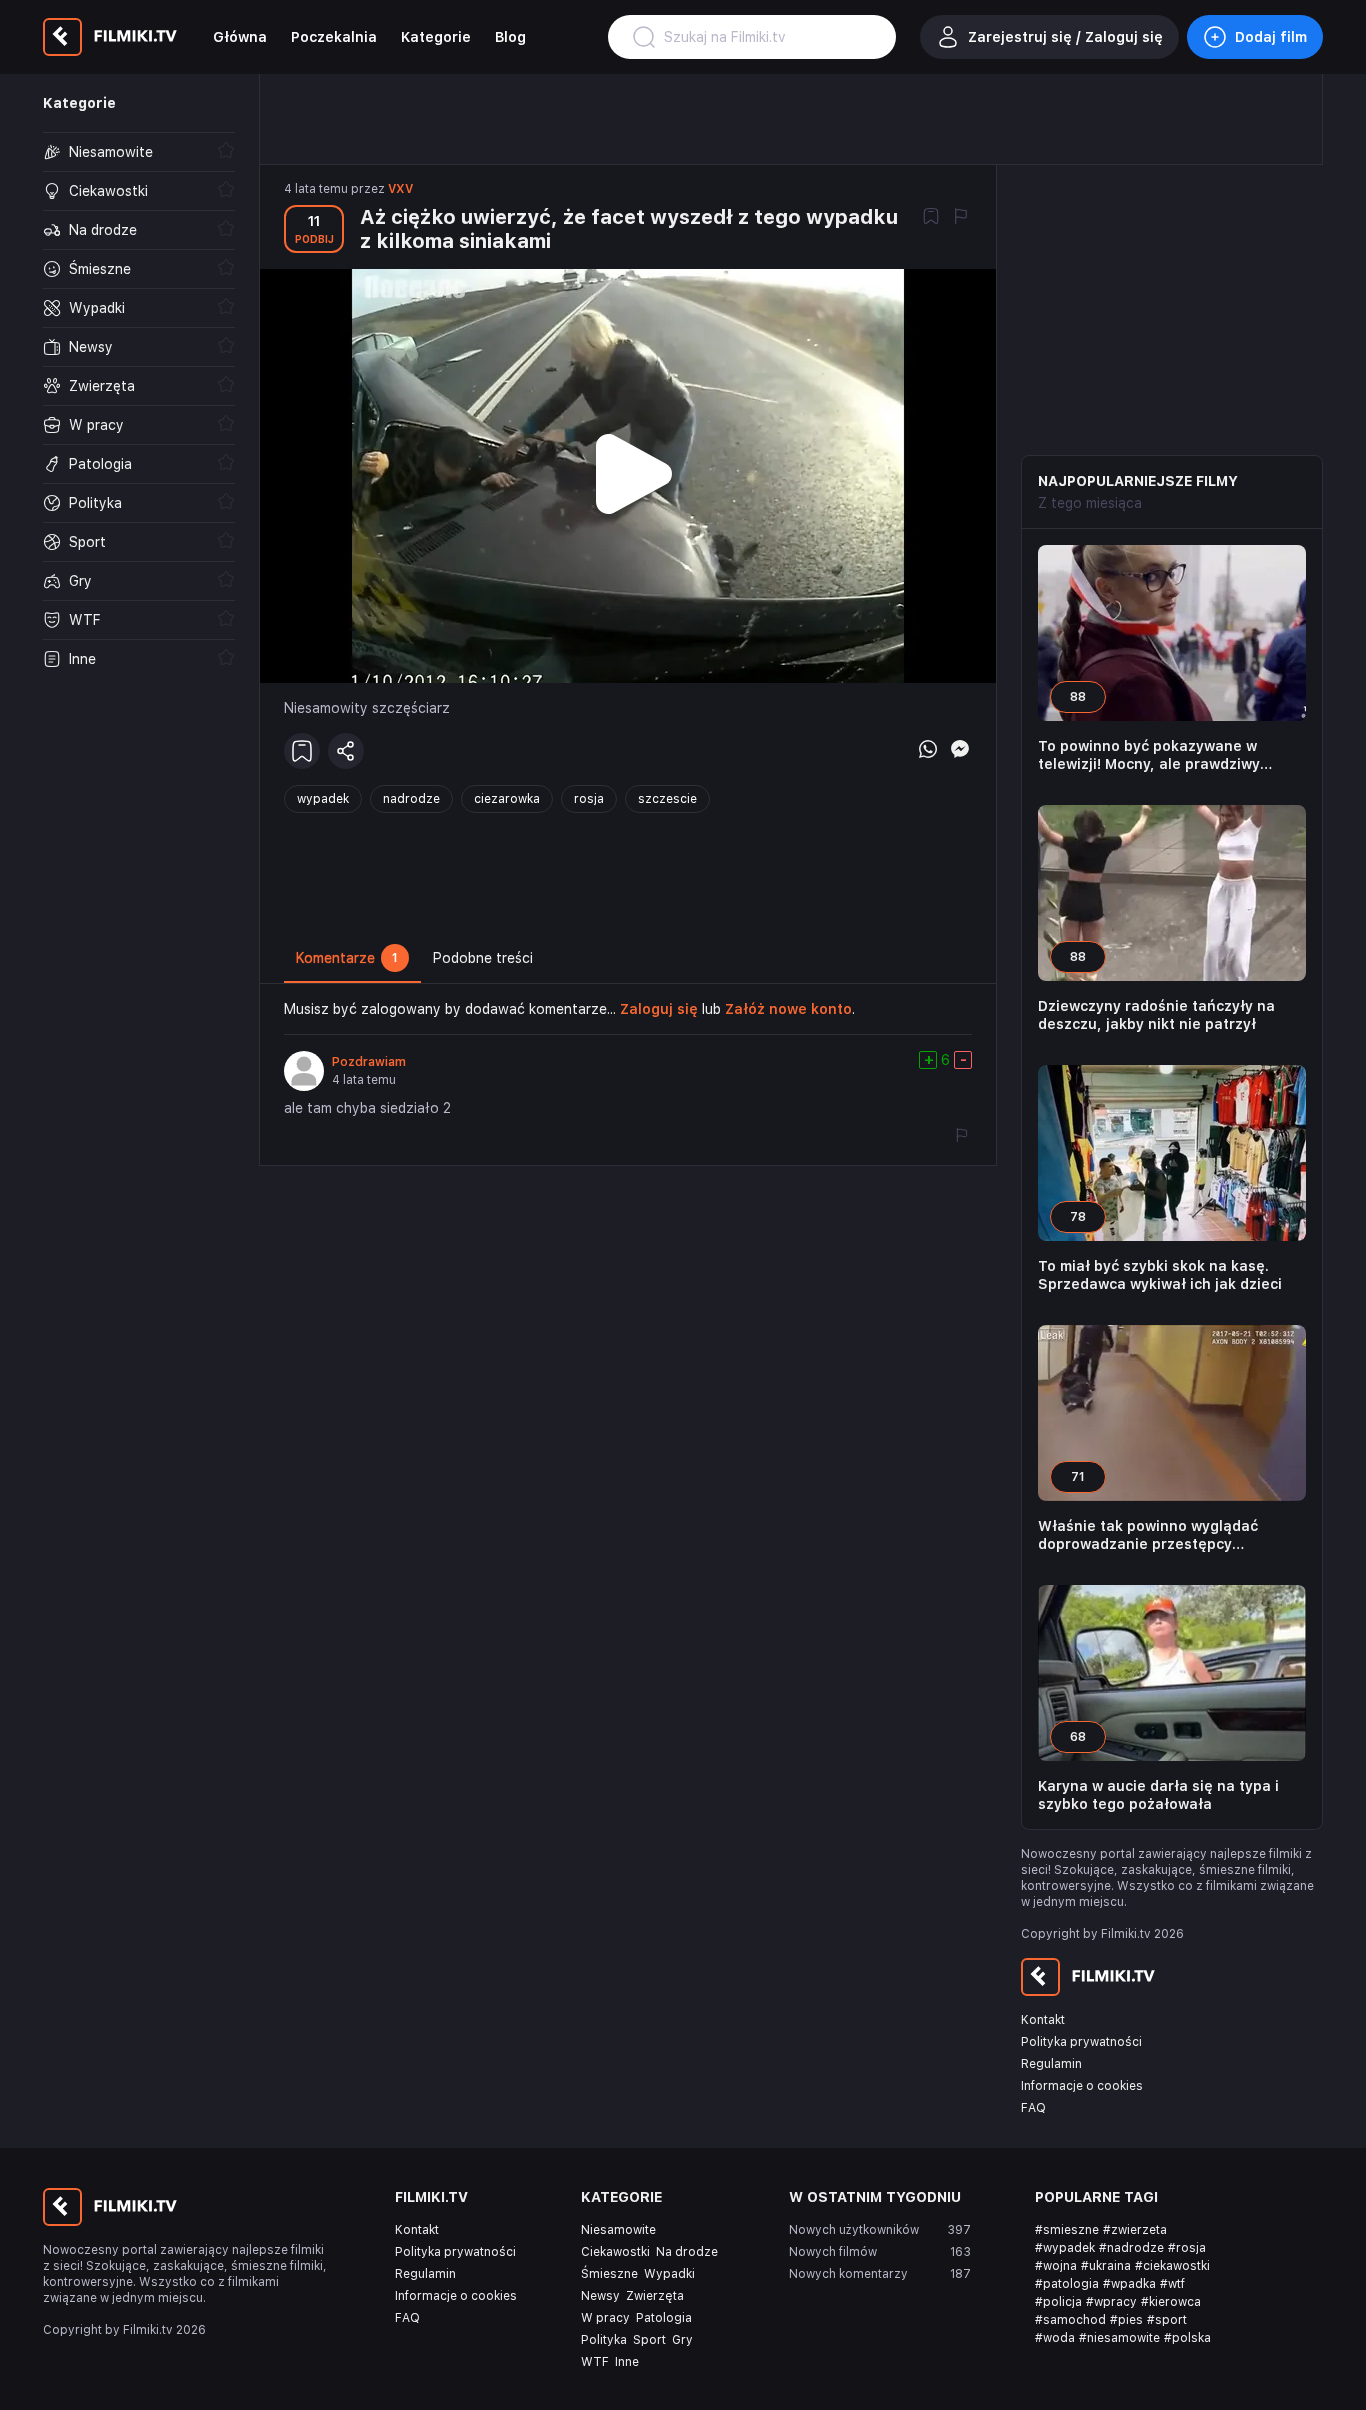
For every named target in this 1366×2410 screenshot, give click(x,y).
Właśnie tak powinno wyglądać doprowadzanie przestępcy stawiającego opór (1148, 1535)
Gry (682, 2340)
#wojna (1056, 2266)
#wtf (1172, 2284)
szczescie (667, 799)
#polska (1187, 2338)
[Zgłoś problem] (961, 218)
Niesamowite (618, 2230)
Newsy (600, 2296)
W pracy (605, 2318)
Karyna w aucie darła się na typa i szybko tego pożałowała (1158, 1795)
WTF (595, 2362)
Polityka (604, 2340)
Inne (627, 2362)
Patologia (664, 2318)
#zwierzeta (1135, 2230)
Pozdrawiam (369, 1062)
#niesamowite (1119, 2338)
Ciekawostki (615, 2252)
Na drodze (687, 2252)
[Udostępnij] (346, 751)
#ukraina (1106, 2266)
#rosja (1187, 2248)
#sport (1167, 2320)
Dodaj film (1271, 37)
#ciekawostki (1172, 2266)
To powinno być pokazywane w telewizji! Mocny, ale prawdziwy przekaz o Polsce (1149, 755)
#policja (1058, 2302)
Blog (510, 37)
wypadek (323, 799)
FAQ (1033, 2108)
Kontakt (1043, 2020)
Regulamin (1051, 2064)
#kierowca (1171, 2302)
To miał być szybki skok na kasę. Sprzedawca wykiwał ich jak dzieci (1160, 1275)
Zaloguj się (659, 1009)
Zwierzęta (655, 2296)
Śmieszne (609, 2274)
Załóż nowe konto (788, 1009)
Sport (649, 2340)
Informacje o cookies (1082, 2086)
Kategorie (436, 37)
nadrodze (411, 799)
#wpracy (1111, 2302)
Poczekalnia (334, 37)
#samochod (1070, 2320)
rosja (589, 799)
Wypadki (669, 2274)
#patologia (1067, 2284)
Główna (240, 37)
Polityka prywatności (1081, 2042)
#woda (1055, 2338)
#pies (1126, 2320)
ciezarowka (507, 799)
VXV (400, 189)
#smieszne (1067, 2230)
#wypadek (1065, 2248)
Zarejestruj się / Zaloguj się (1065, 37)
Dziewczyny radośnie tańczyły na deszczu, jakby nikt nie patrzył (1156, 1015)
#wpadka (1129, 2284)
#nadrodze (1131, 2248)
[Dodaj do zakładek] (931, 218)
